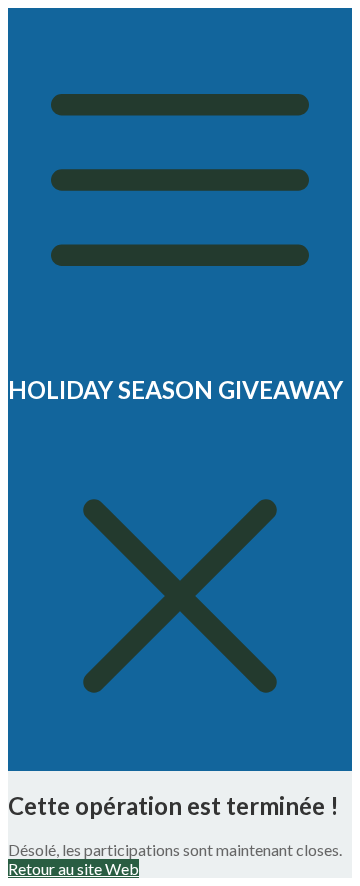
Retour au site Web (73, 868)
